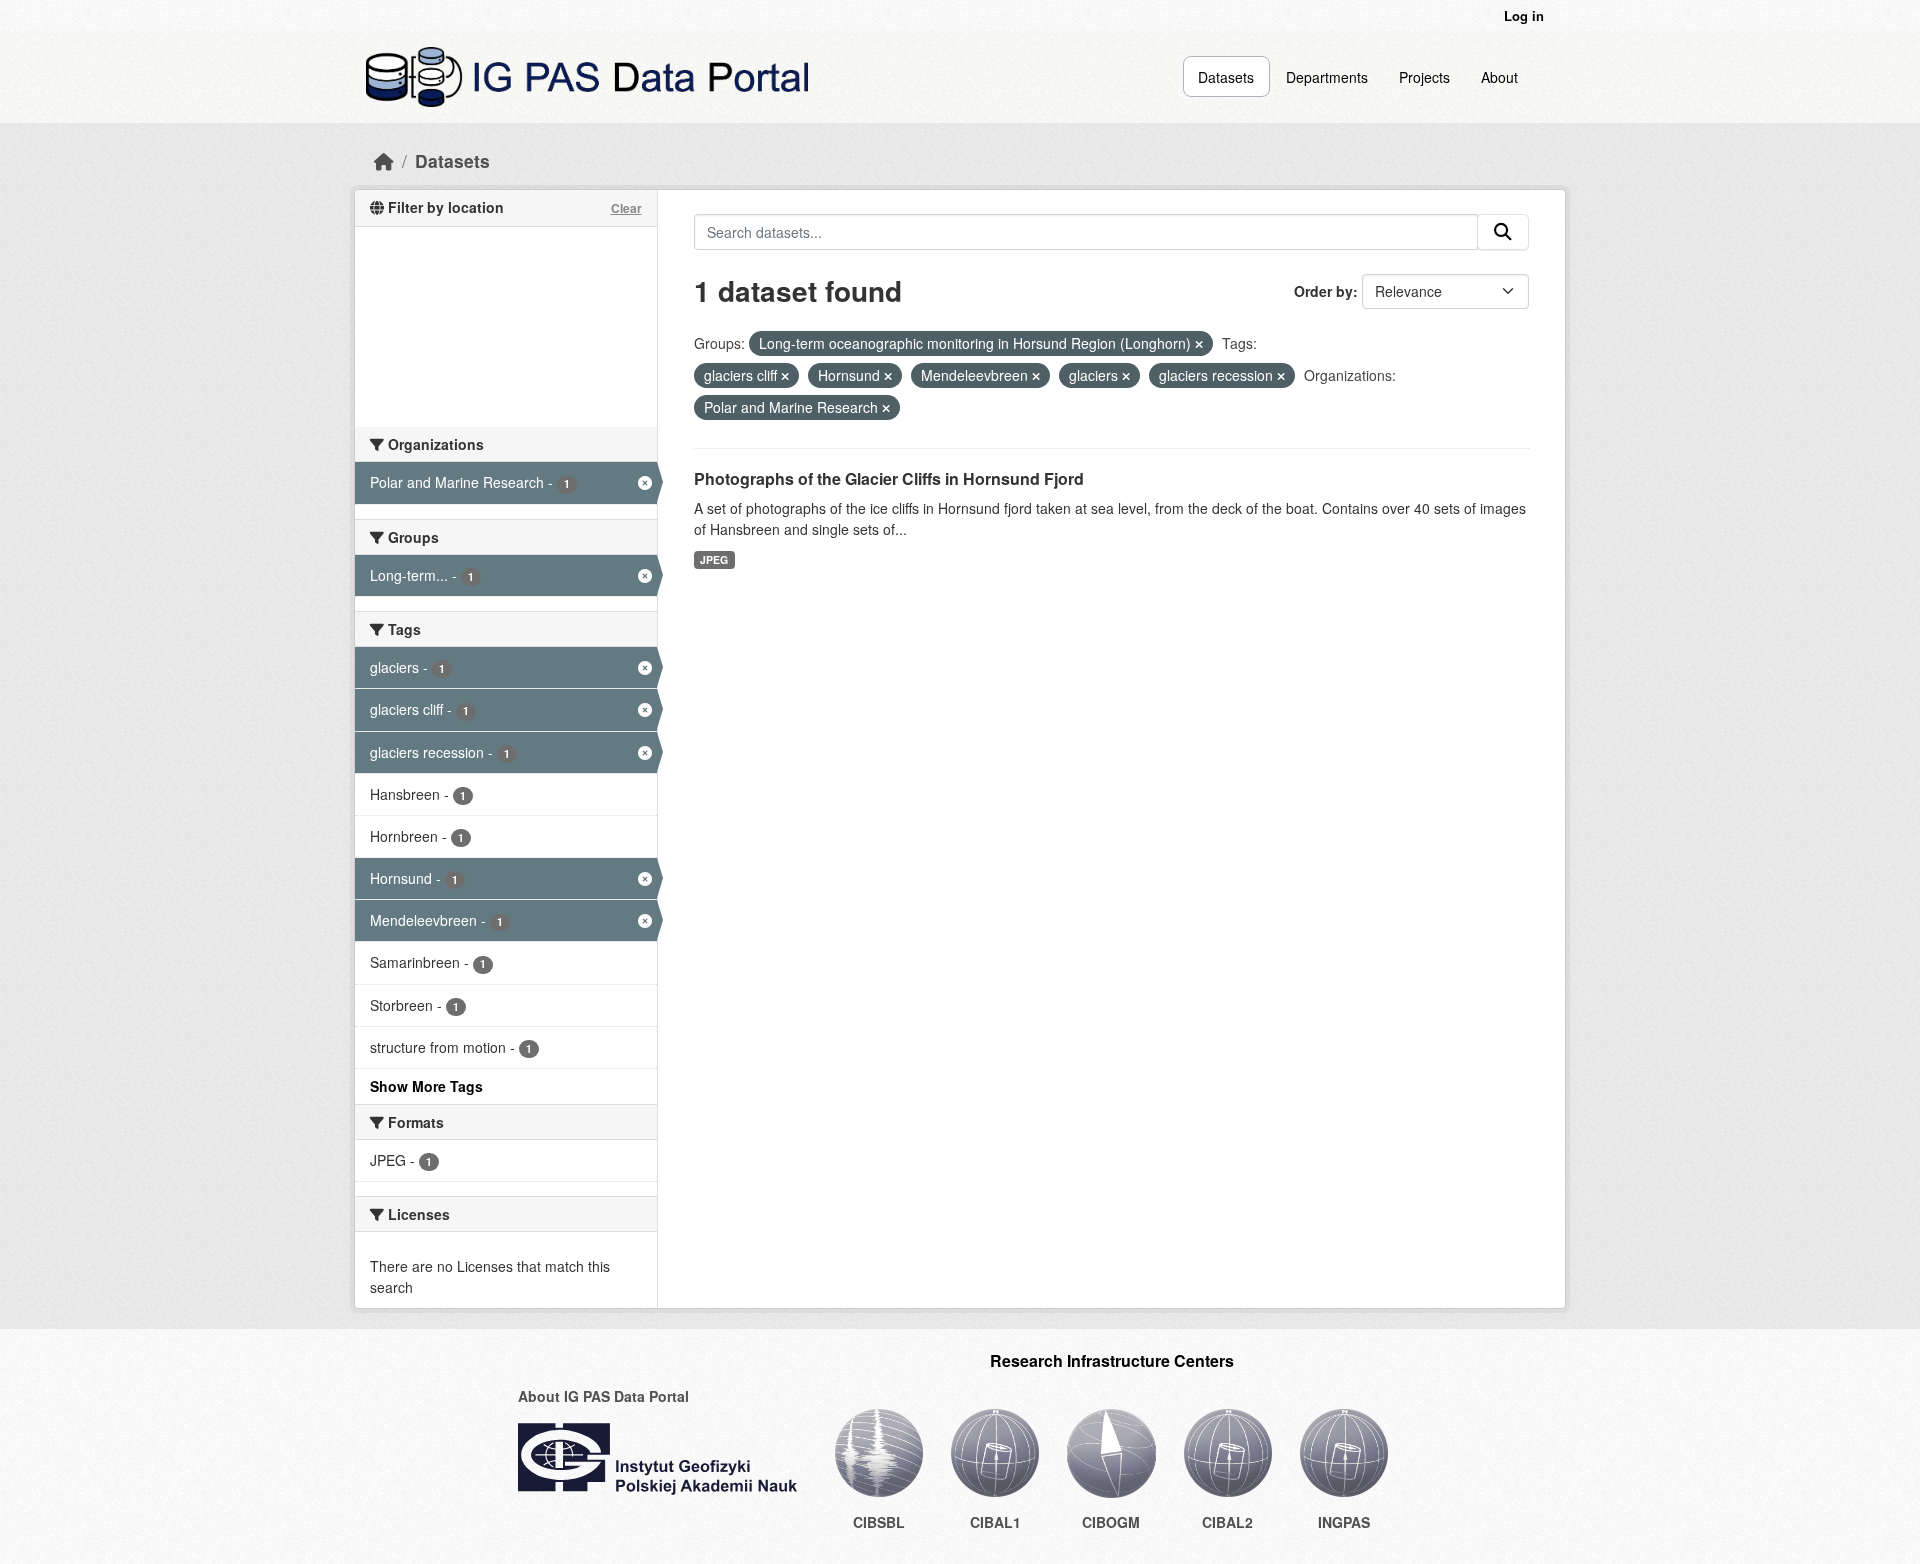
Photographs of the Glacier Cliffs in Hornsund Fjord (889, 478)
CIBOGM (1111, 1522)
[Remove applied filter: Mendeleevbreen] (1036, 376)
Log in (1524, 15)
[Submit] (1503, 232)
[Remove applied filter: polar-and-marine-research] (886, 408)
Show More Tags (426, 1086)
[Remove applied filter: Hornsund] (888, 376)
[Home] (384, 160)
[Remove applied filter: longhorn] (1199, 344)
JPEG (714, 559)
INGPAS (1344, 1522)
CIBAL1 (995, 1522)
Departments (1327, 77)
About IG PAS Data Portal (603, 1396)
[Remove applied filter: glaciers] (1126, 376)
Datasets (1226, 77)
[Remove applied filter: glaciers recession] (1281, 376)
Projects (1424, 77)
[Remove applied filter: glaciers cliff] (785, 376)
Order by (1323, 291)
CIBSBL (879, 1522)
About (1499, 77)
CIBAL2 (1227, 1522)
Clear (626, 208)
